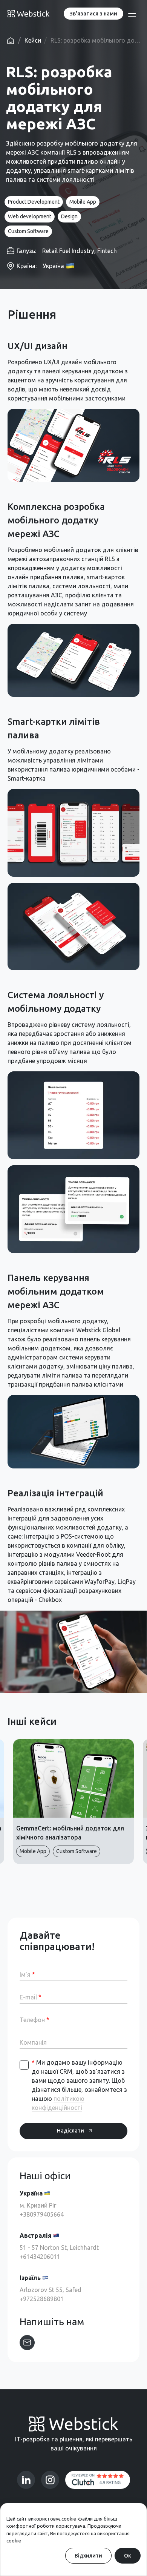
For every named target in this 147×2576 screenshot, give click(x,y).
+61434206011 (40, 2257)
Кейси (33, 40)
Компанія (33, 2042)
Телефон (34, 2020)
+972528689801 (42, 2299)
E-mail (31, 1997)
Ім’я (27, 1974)
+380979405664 (42, 2214)
